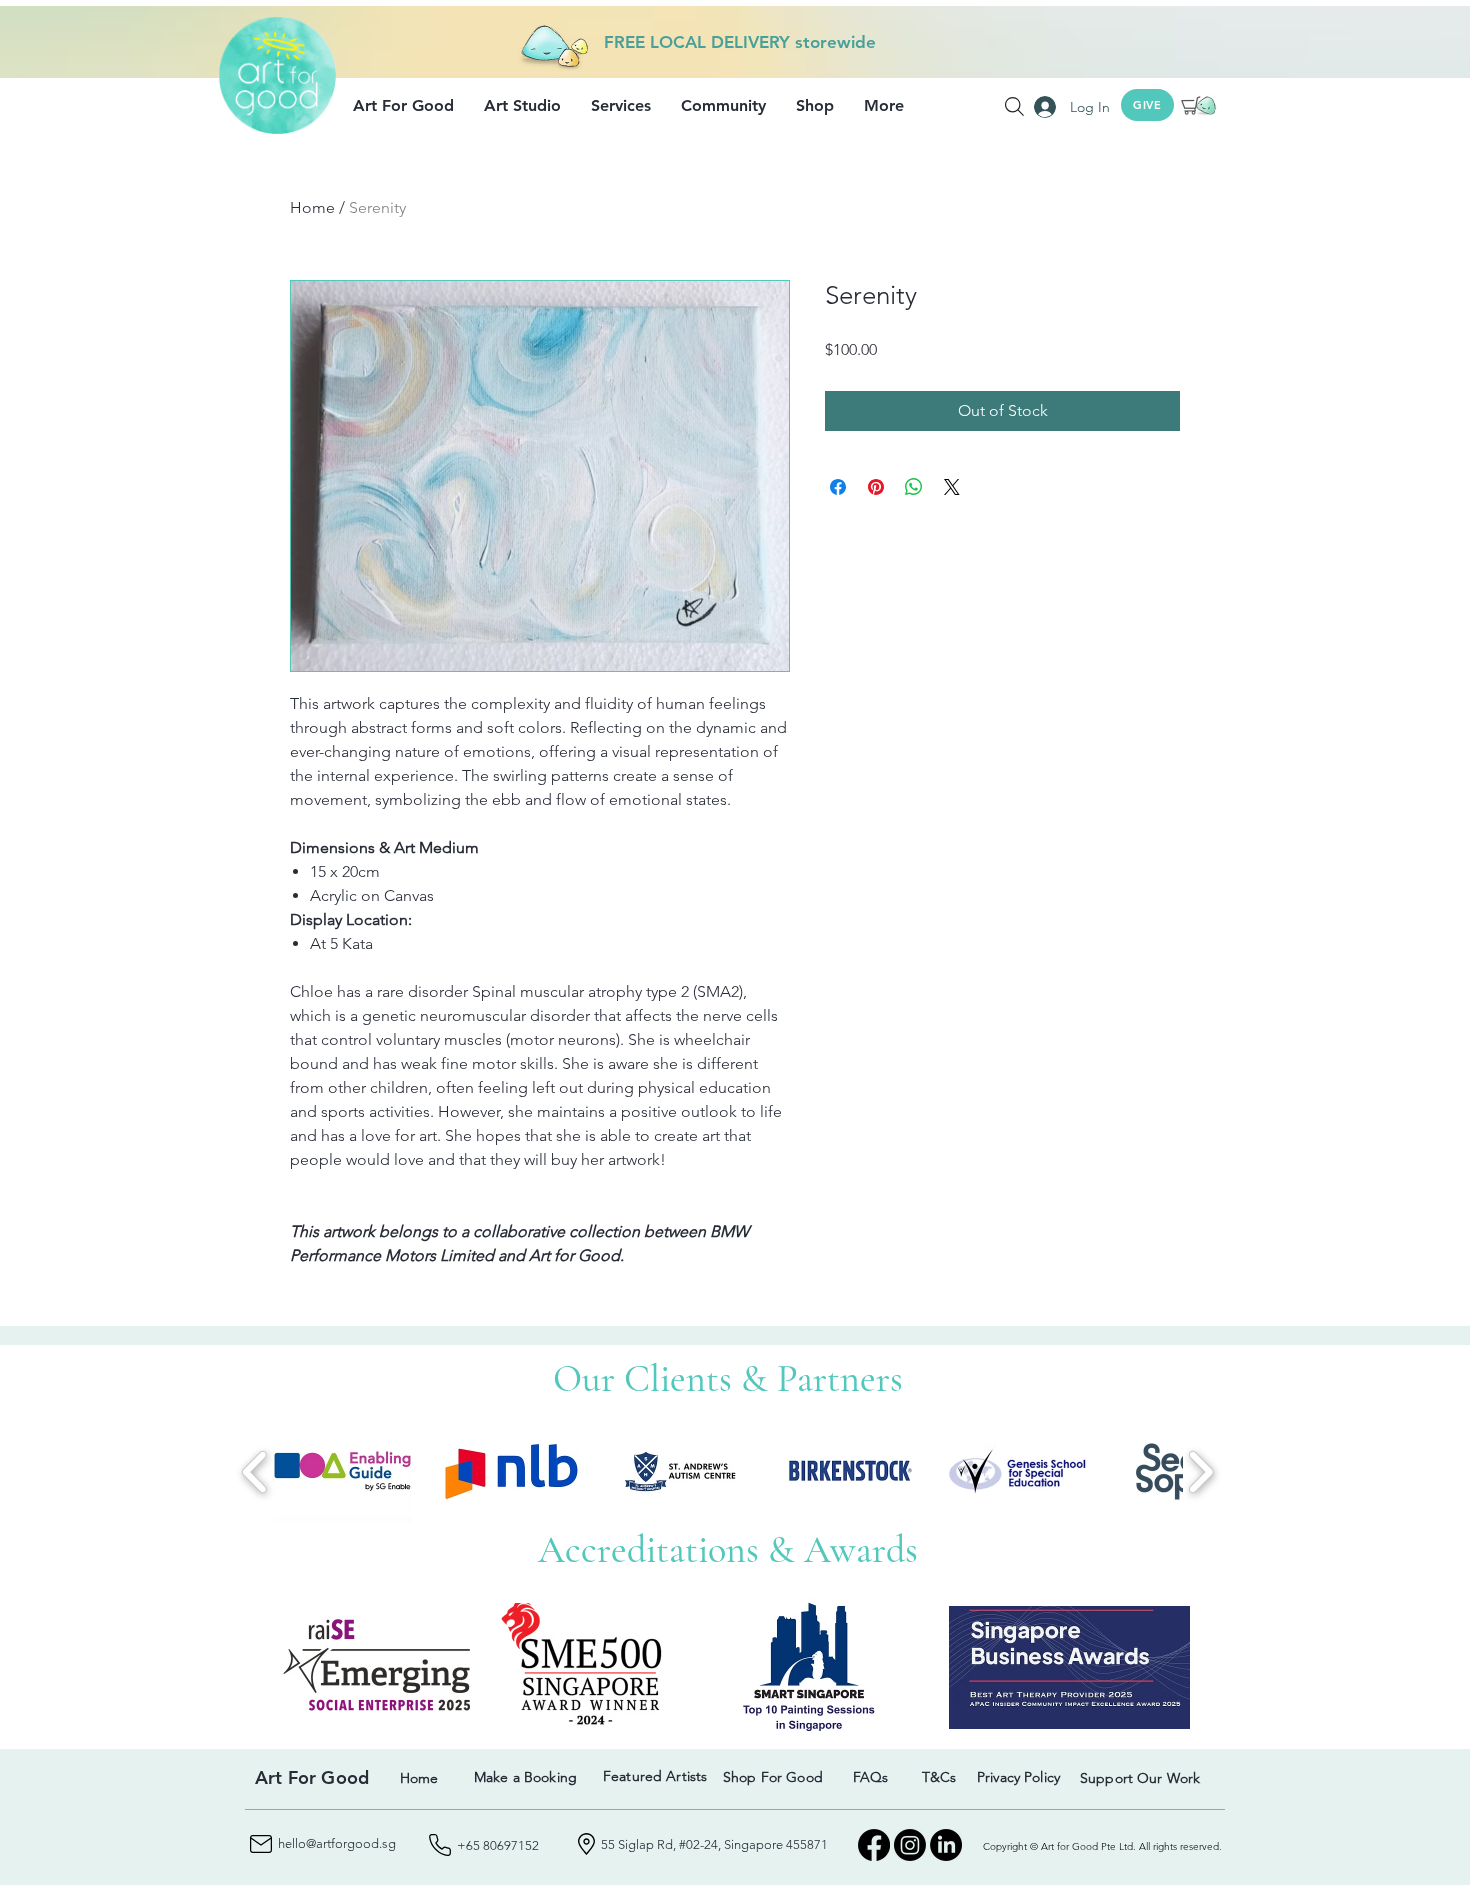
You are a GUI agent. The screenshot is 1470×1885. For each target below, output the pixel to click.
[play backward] (255, 1471)
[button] (403, 106)
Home (312, 207)
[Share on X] (952, 487)
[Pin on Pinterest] (876, 487)
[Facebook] (874, 1845)
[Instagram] (910, 1845)
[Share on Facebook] (838, 487)
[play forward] (1200, 1471)
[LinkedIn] (946, 1845)
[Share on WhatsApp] (914, 487)
